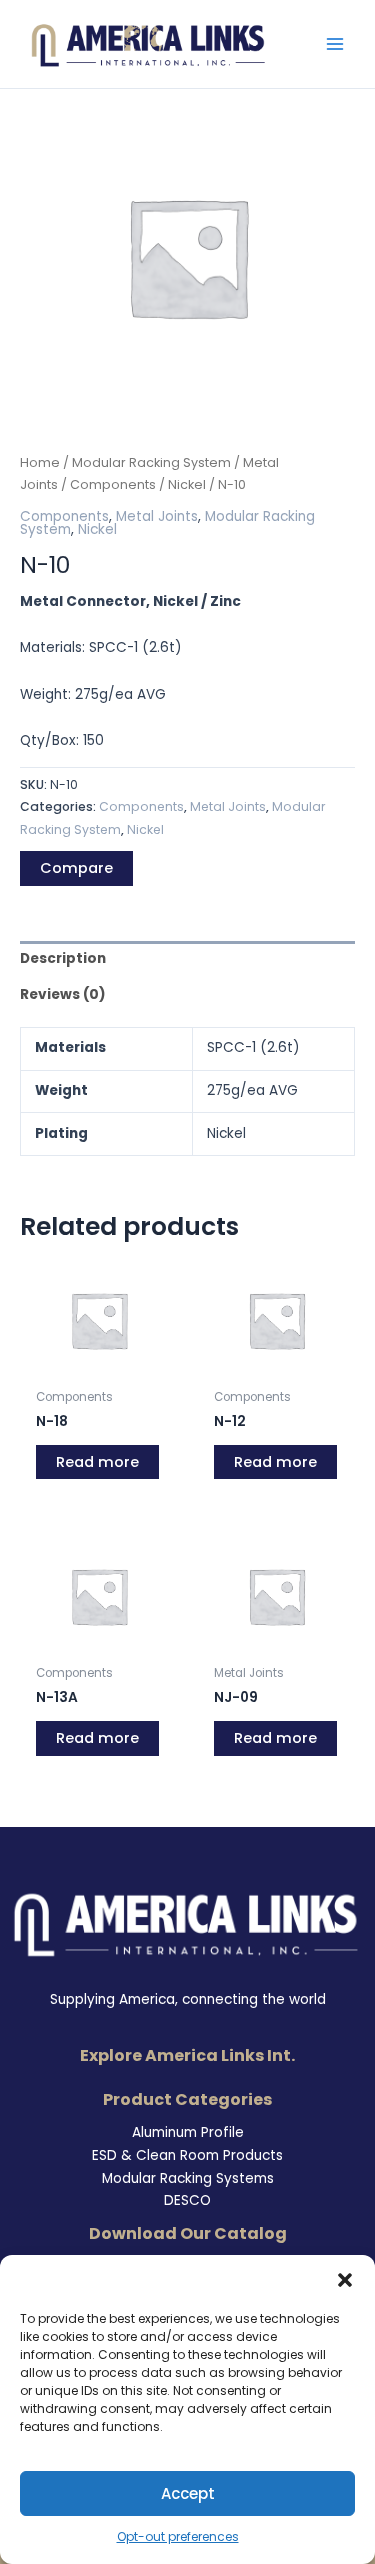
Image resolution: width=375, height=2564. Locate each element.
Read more (97, 1462)
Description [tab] (63, 958)
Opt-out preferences (178, 2536)
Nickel (187, 484)
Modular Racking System (151, 462)
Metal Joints (157, 516)
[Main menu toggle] (335, 44)
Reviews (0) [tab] (63, 994)
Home (40, 462)
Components (113, 484)
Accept (188, 2493)
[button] (345, 2280)
